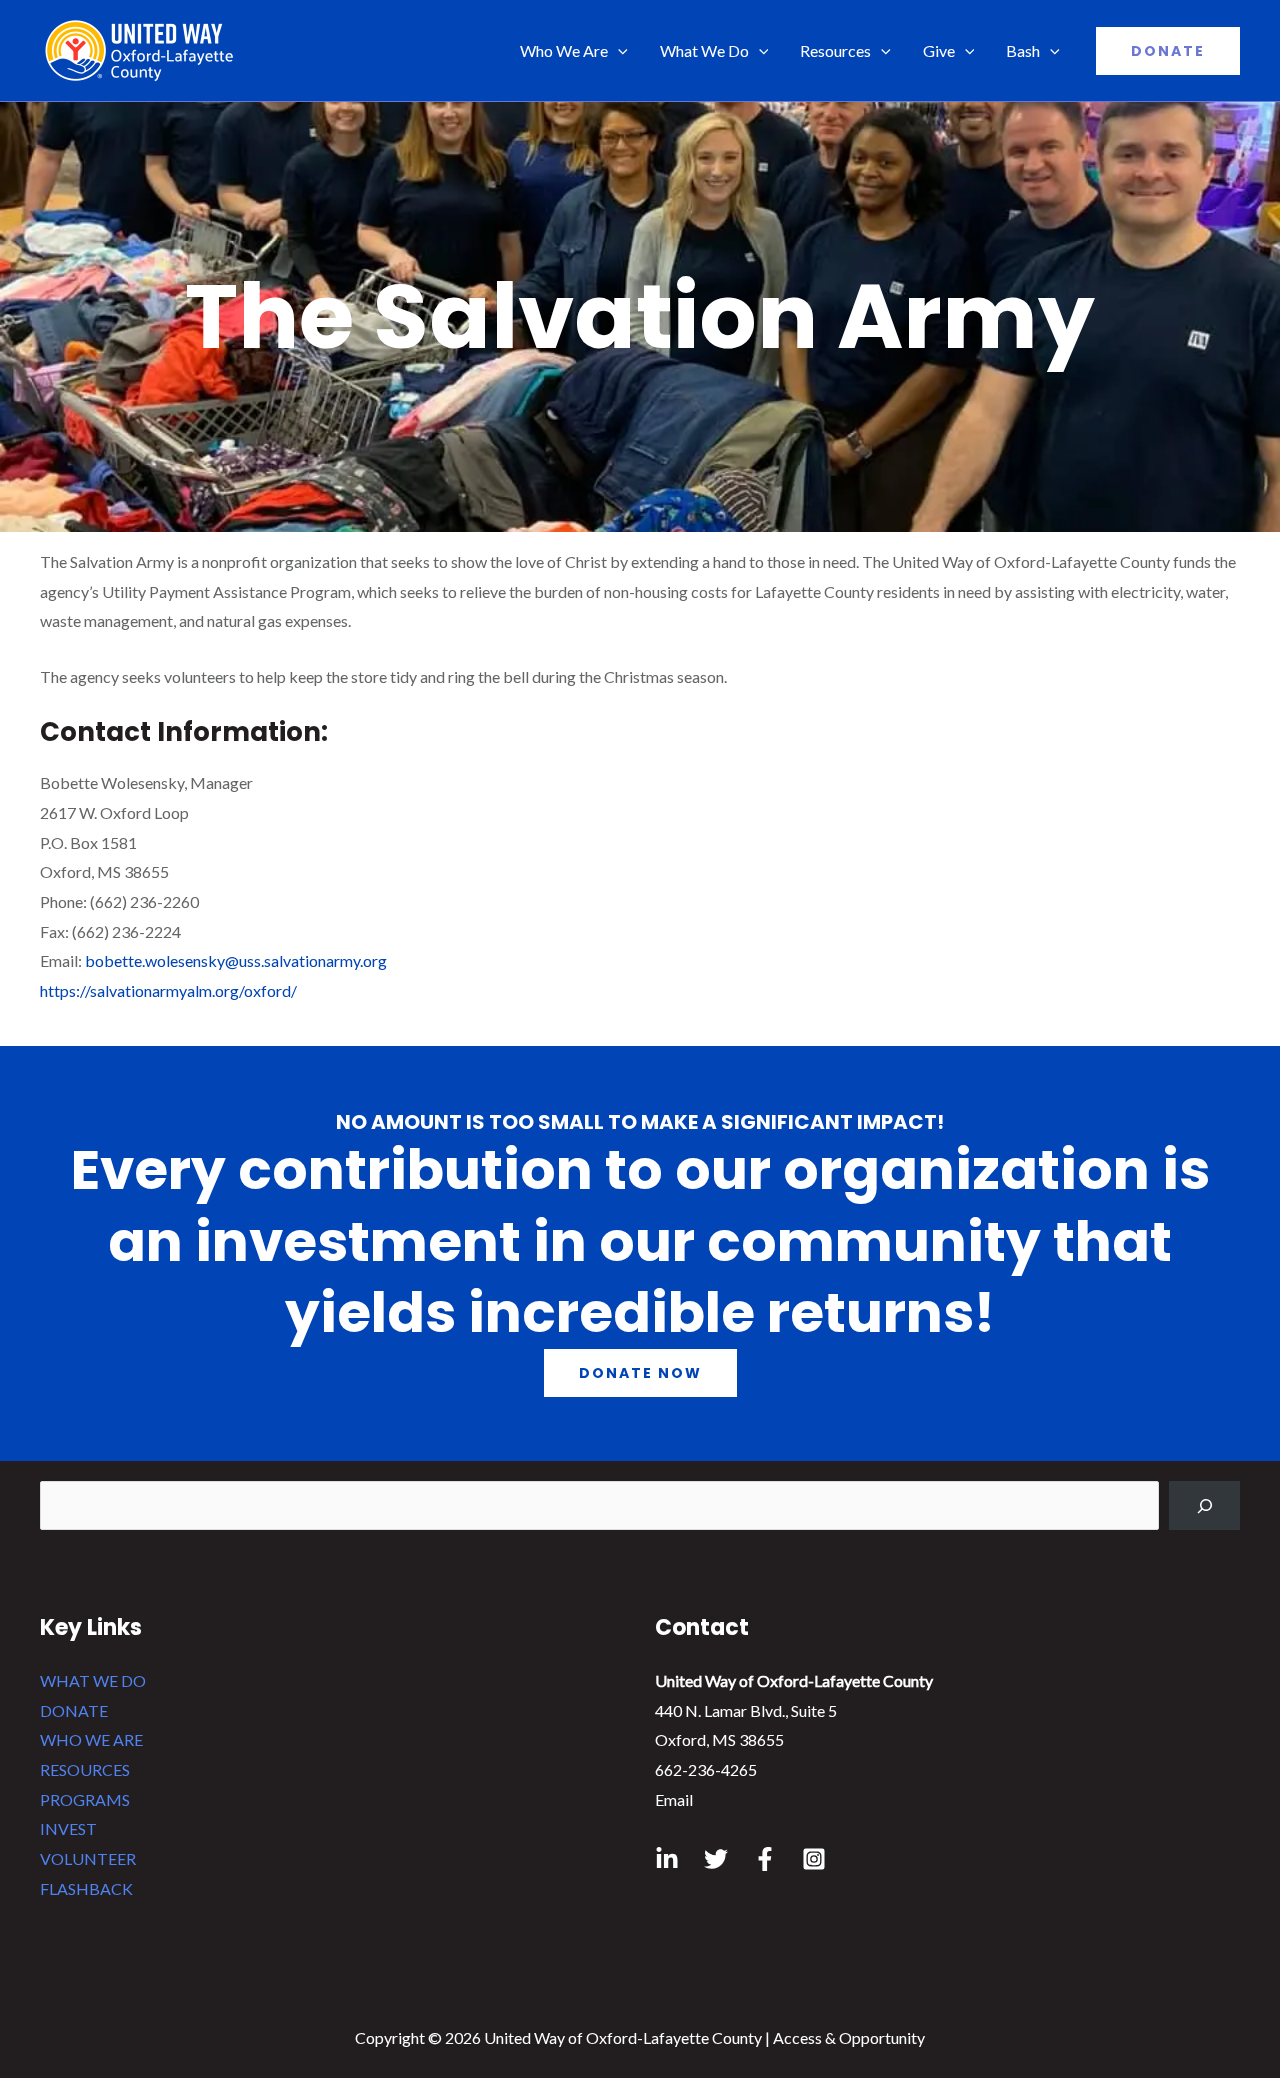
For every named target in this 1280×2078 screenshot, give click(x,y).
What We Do (704, 50)
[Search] (1204, 1505)
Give (939, 50)
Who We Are (564, 50)
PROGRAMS (85, 1799)
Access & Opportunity (849, 2037)
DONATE (74, 1710)
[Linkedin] (667, 1859)
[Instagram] (814, 1859)
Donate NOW (640, 1373)
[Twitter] (716, 1859)
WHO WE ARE (91, 1739)
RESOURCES (85, 1769)
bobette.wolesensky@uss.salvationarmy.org (236, 960)
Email (674, 1799)
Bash (1023, 50)
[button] (1168, 51)
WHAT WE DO (93, 1680)
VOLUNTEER (88, 1858)
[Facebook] (765, 1859)
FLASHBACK (86, 1888)
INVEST (68, 1828)
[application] (618, 51)
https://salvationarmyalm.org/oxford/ (168, 990)
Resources (835, 50)
